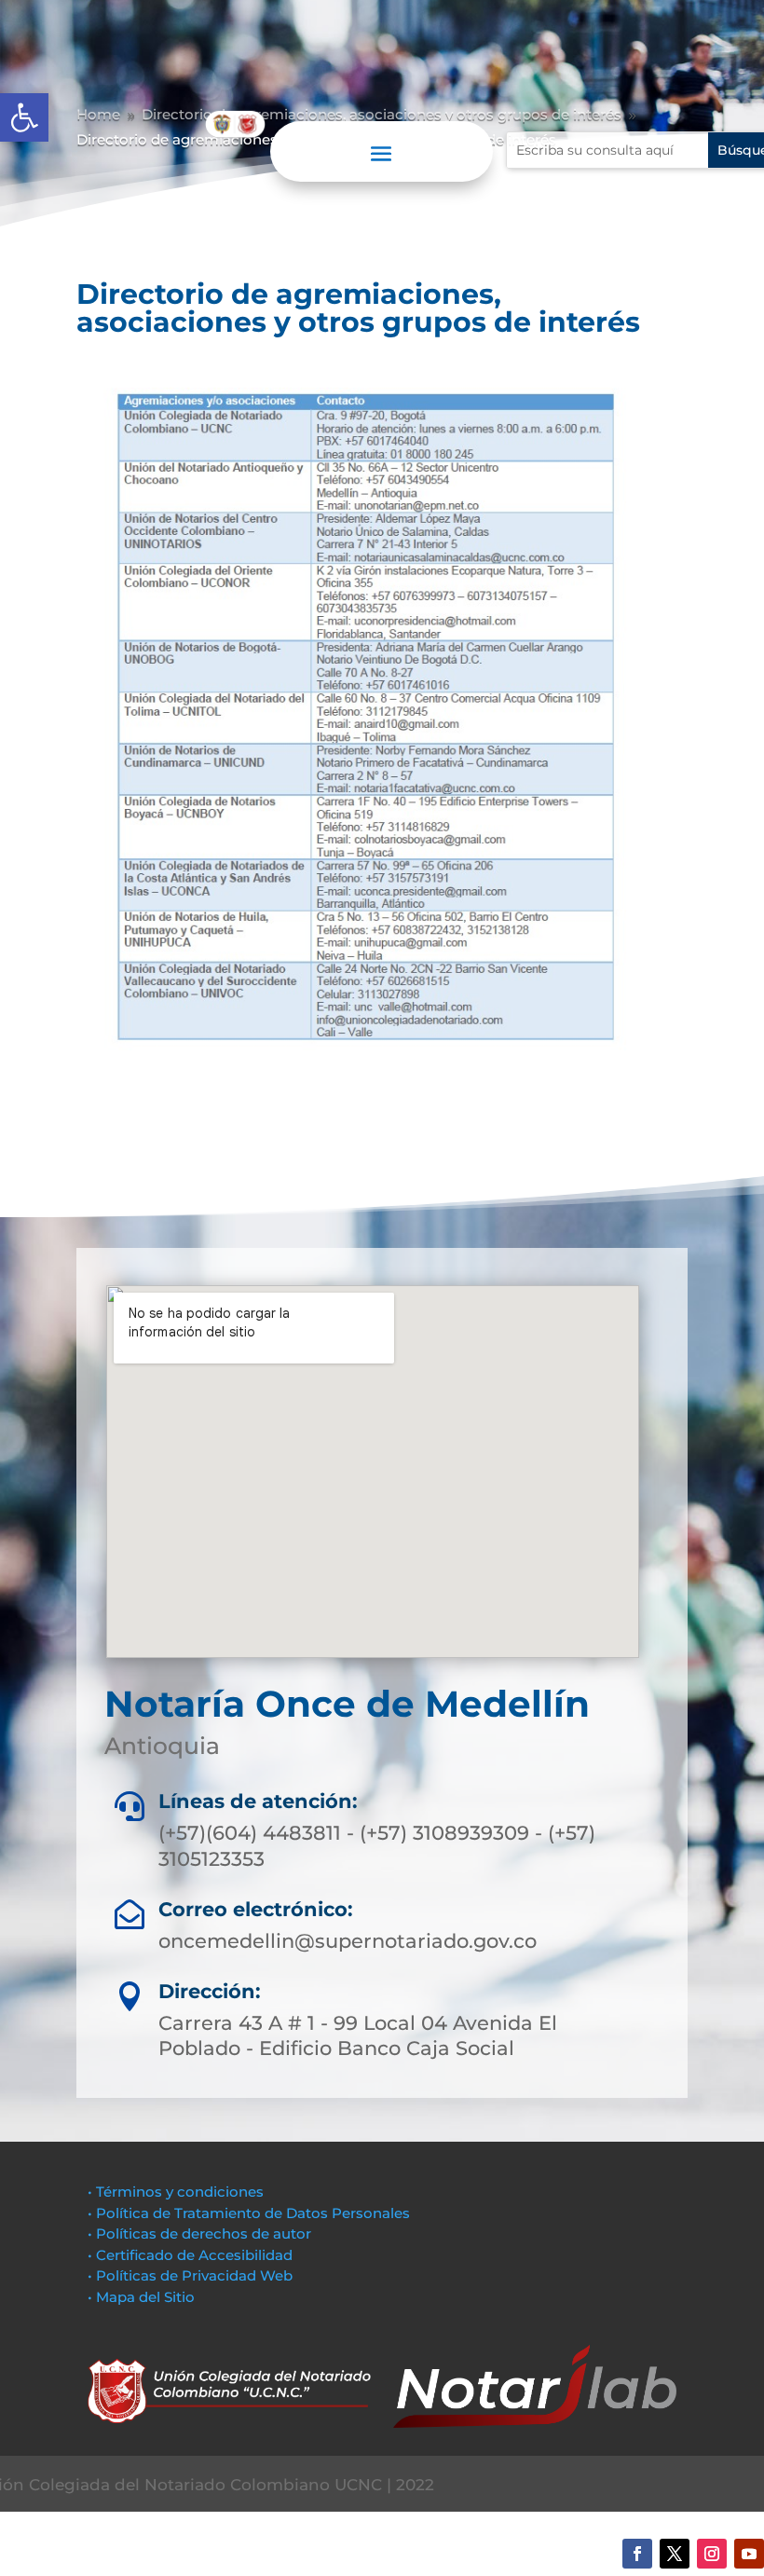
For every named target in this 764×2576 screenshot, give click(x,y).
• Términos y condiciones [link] (176, 2192)
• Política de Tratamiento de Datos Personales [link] (249, 2213)
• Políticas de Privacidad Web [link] (190, 2275)
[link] (24, 117)
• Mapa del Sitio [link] (143, 2297)
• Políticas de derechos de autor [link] (199, 2233)
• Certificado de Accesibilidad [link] (190, 2255)
